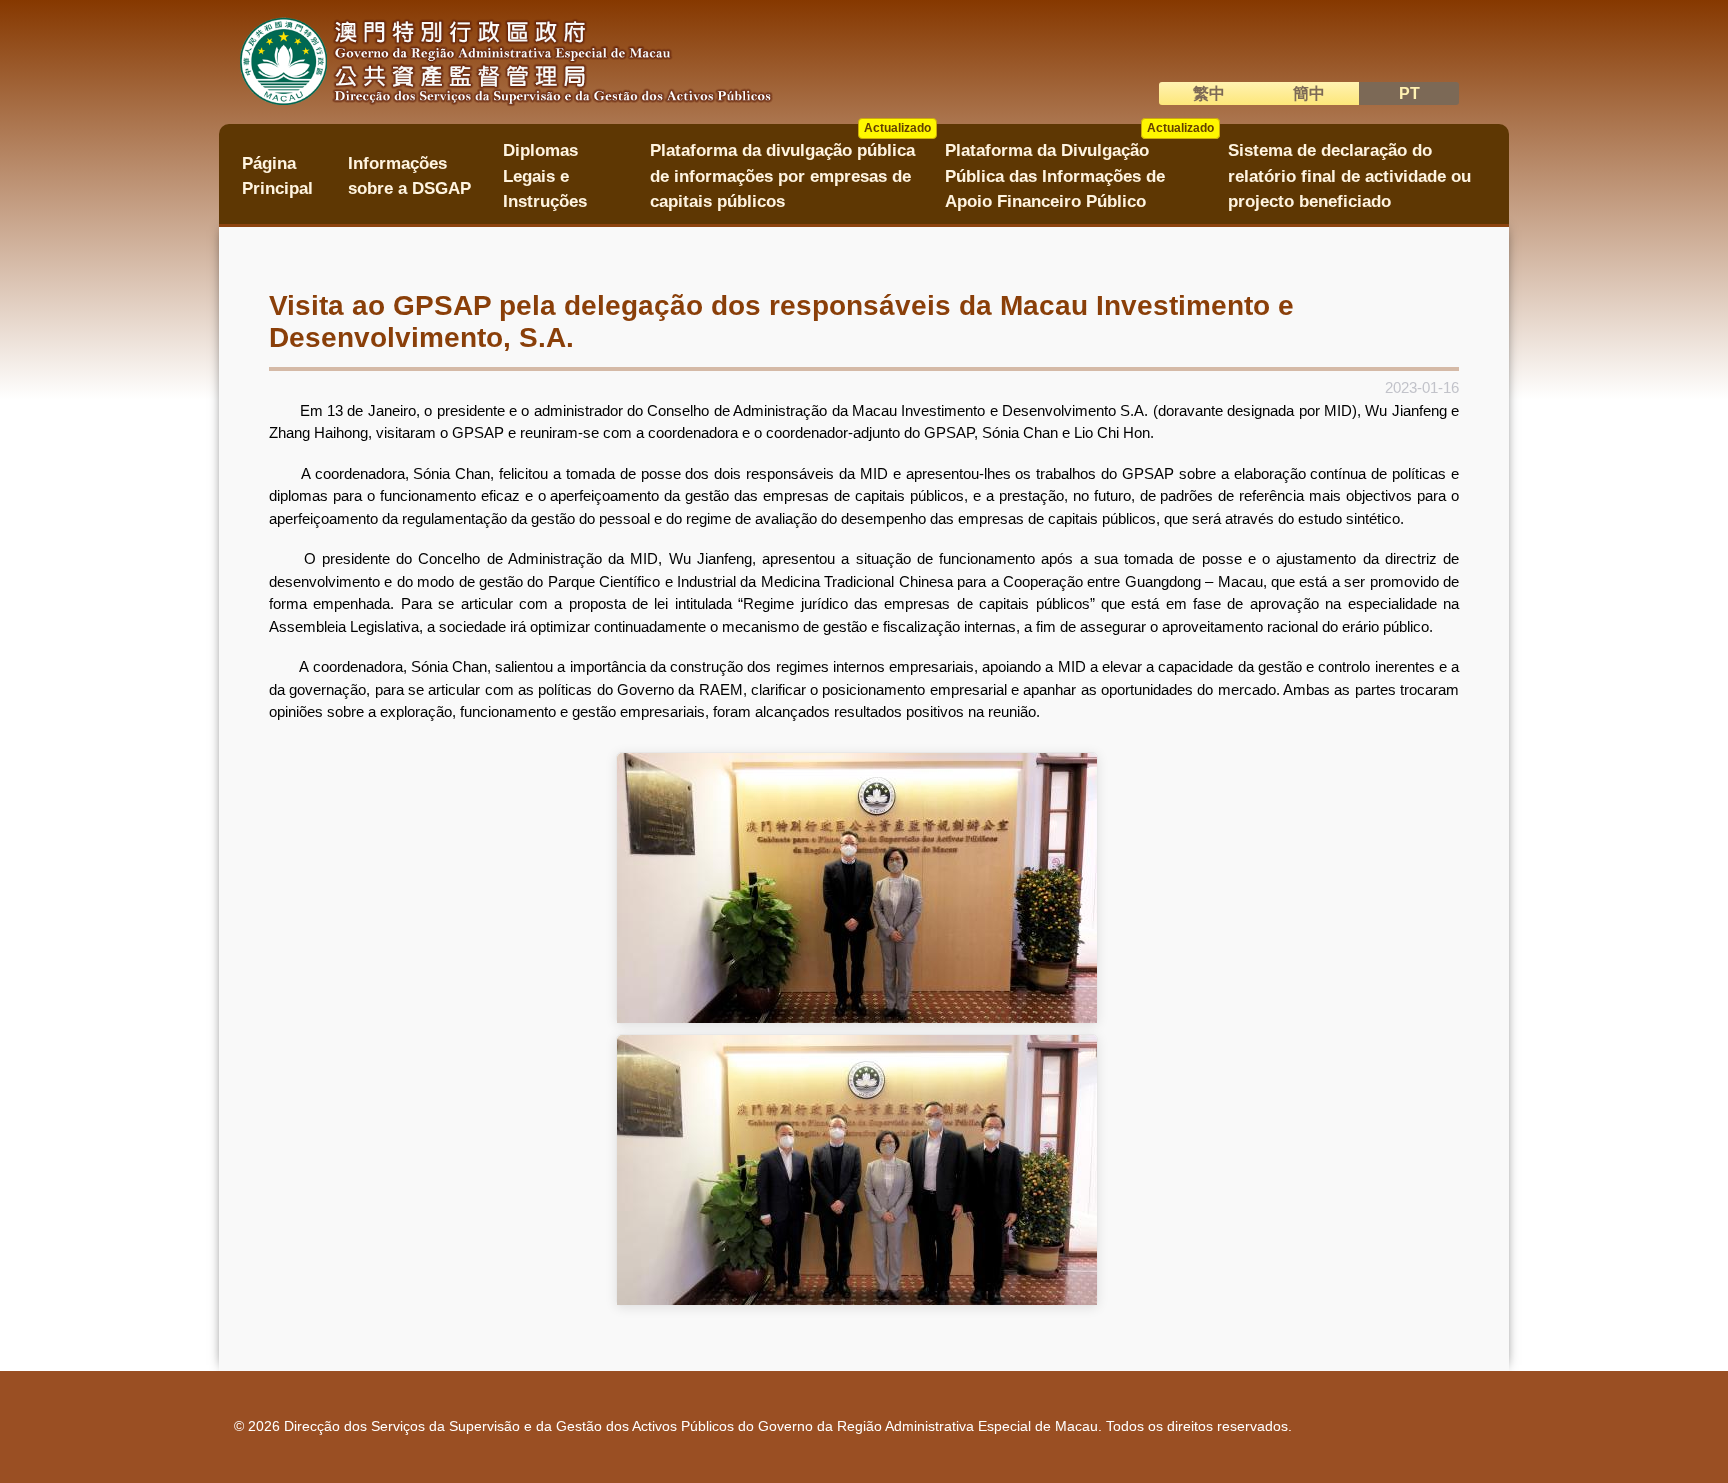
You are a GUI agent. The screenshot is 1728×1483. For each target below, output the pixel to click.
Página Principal (277, 176)
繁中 (1209, 93)
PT (1409, 93)
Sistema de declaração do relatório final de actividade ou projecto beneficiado (1349, 176)
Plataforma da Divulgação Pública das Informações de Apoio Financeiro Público (1079, 169)
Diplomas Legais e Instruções (545, 176)
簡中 (1309, 93)
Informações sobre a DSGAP (409, 176)
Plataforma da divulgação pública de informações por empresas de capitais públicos (790, 169)
